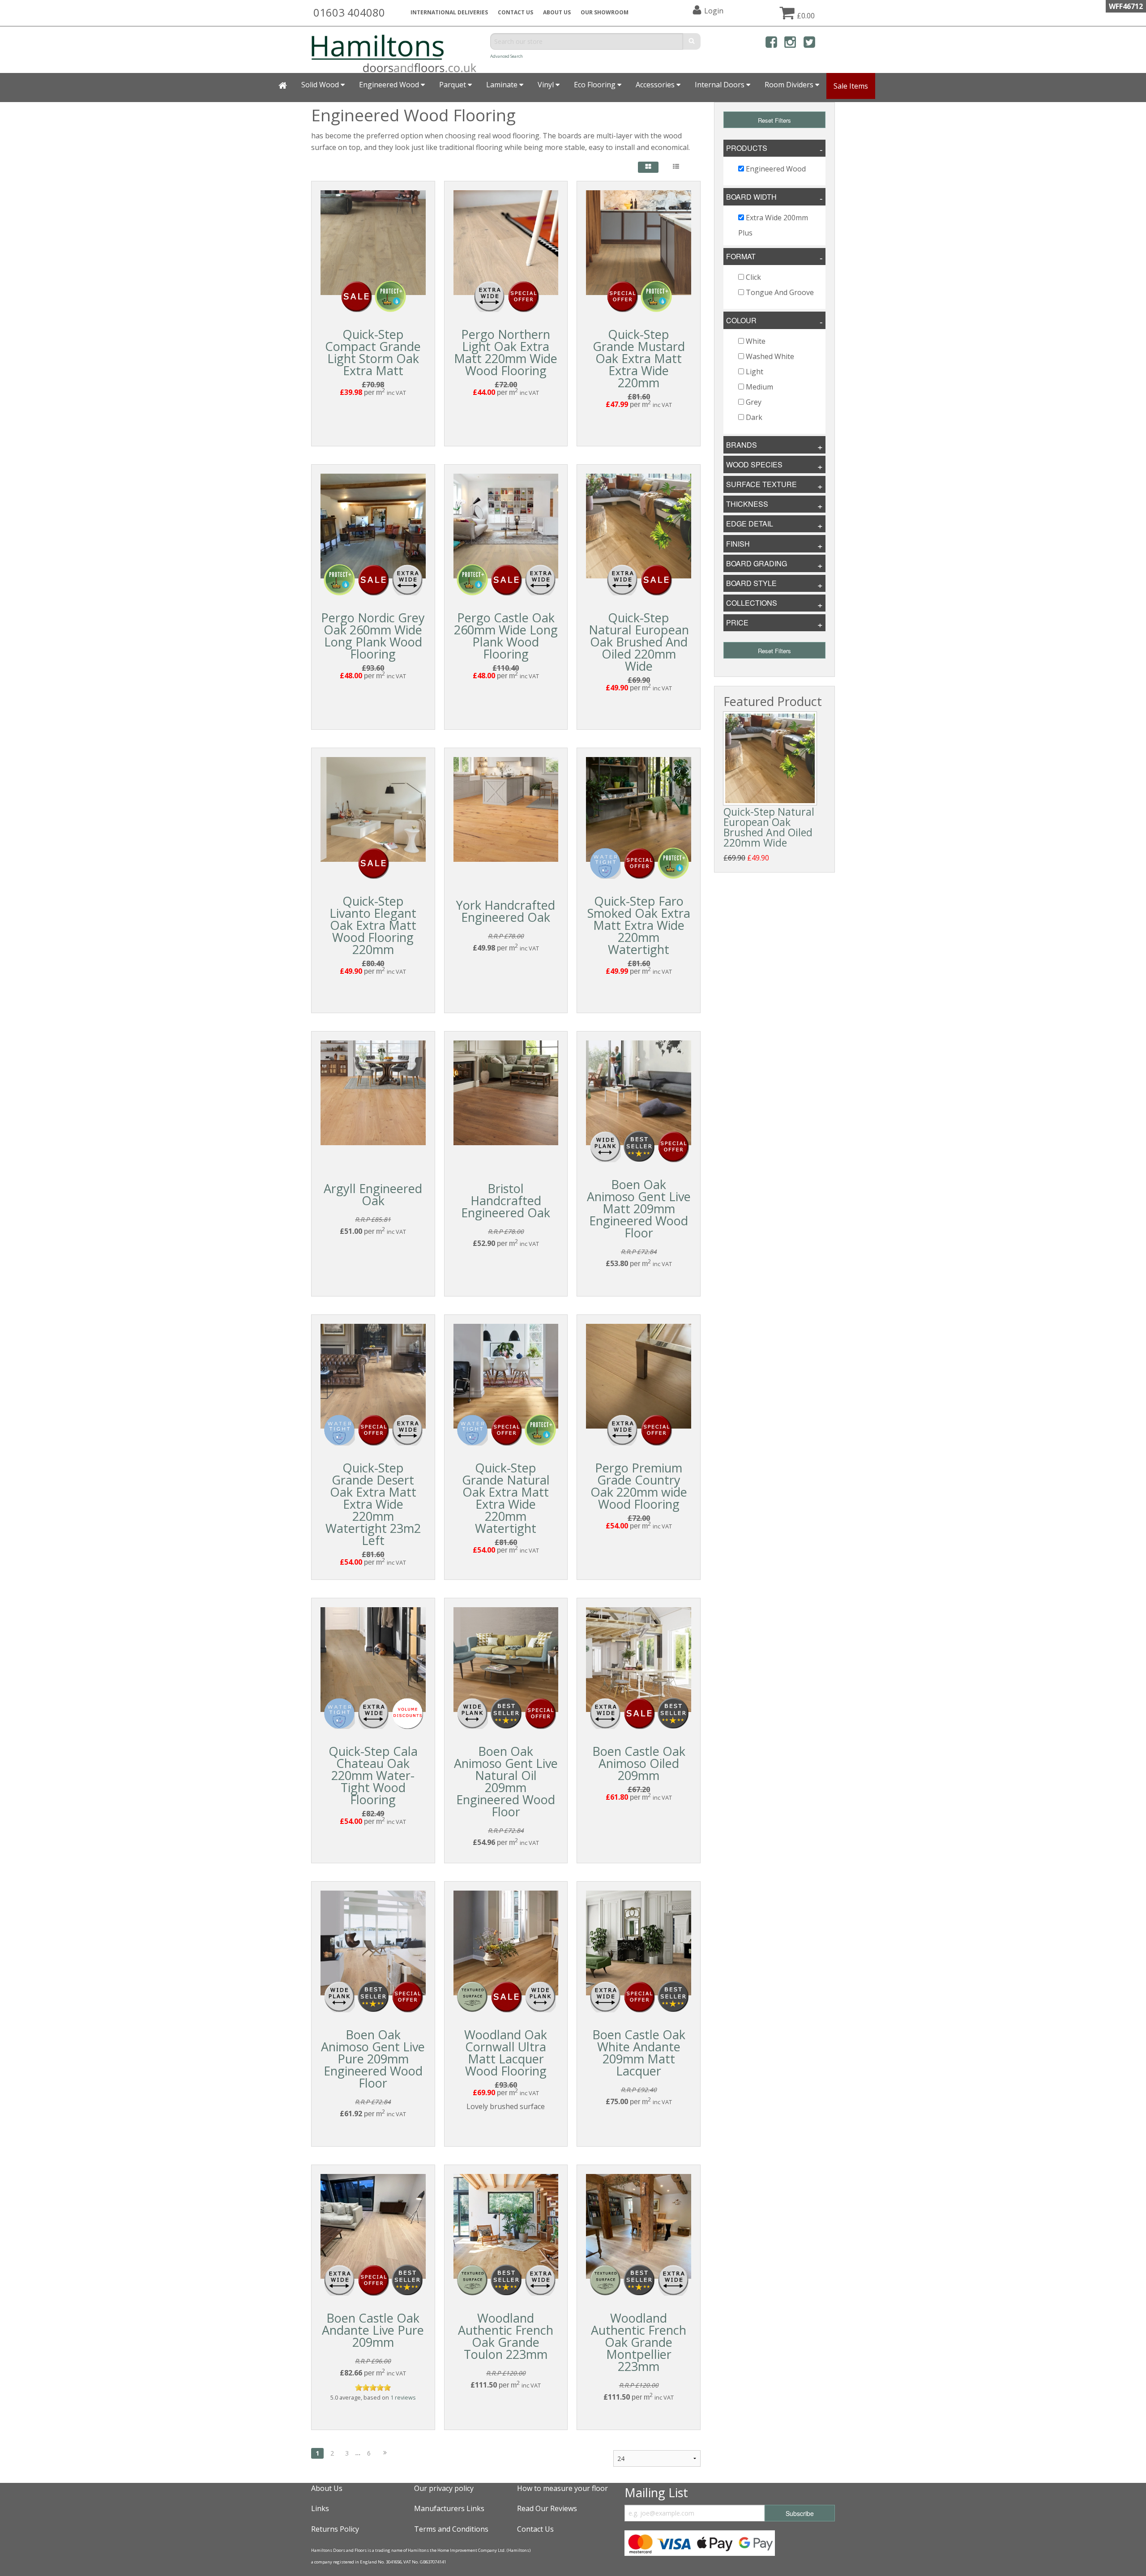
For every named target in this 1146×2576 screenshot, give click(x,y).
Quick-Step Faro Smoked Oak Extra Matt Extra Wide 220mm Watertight (639, 925)
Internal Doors (721, 85)
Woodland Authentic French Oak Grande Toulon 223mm (506, 2336)
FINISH (738, 544)
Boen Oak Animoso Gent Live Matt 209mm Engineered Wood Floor (639, 1209)
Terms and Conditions (451, 2529)
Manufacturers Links (449, 2508)
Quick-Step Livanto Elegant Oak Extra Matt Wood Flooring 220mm (373, 925)
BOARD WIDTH (751, 197)
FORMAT (741, 256)
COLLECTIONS (752, 603)
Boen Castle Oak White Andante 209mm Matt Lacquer (639, 2053)
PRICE (737, 623)
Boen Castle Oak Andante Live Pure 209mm (373, 2330)
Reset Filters (774, 120)
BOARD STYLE (751, 583)
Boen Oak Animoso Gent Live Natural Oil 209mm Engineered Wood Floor (506, 1781)
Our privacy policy (444, 2488)
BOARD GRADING (757, 563)
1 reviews (403, 2397)
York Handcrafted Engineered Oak (506, 911)
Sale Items (851, 86)
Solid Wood (321, 85)
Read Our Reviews (547, 2508)
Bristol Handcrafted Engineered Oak (506, 1200)
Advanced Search (507, 56)
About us (557, 12)
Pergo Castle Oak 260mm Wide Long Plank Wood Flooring (506, 636)
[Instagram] (790, 44)
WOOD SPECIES (754, 464)
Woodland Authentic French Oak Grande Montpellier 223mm (639, 2342)
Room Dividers (790, 85)
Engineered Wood (390, 85)
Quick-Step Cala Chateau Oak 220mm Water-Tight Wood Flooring (373, 1775)
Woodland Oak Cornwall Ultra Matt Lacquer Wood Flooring (506, 2053)
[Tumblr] (828, 44)
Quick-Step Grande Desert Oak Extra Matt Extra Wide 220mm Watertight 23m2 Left (373, 1504)
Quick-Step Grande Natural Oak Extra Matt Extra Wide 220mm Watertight (506, 1498)
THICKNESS (747, 504)
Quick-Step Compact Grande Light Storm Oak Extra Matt (373, 352)
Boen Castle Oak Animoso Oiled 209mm (639, 1763)
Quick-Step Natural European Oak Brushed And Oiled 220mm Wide (639, 642)
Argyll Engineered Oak (373, 1194)
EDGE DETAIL (750, 524)
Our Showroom (605, 12)
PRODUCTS (747, 148)
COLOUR (741, 320)
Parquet (453, 85)
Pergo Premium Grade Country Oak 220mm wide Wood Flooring (639, 1486)
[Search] (692, 41)
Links (320, 2508)
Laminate (503, 85)
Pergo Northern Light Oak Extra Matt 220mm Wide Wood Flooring (506, 352)
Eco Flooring (596, 85)
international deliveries (449, 12)
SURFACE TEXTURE (761, 484)
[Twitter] (809, 44)
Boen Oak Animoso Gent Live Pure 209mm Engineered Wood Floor (373, 2059)
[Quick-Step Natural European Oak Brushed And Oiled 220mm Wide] (770, 758)
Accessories (656, 85)
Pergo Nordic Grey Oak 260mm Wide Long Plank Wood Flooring (373, 636)
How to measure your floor (562, 2488)
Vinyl (547, 85)
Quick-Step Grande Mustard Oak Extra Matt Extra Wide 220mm (639, 358)
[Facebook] (771, 44)
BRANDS (742, 445)
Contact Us (515, 12)
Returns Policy (335, 2529)
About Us (327, 2488)
